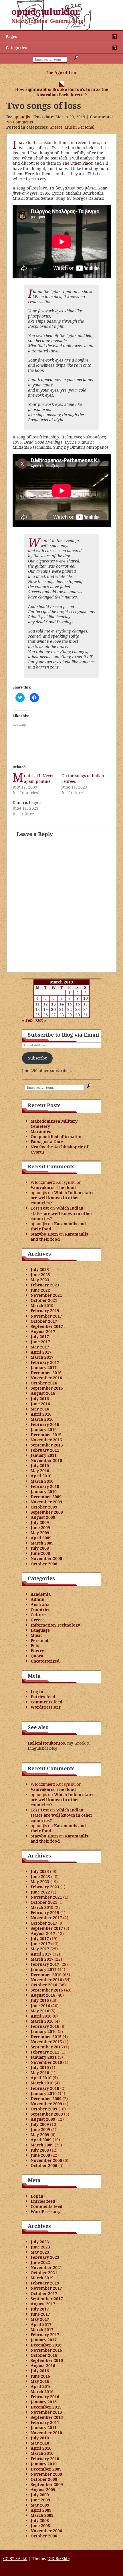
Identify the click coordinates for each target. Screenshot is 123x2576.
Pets (35, 1646)
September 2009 (47, 1512)
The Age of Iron (62, 72)
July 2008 (40, 1548)
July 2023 (40, 1269)
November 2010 (46, 1460)
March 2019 (42, 1305)
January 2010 (44, 1491)
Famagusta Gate (47, 1142)
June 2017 (40, 1342)
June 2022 (40, 1290)
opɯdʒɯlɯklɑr (46, 12)
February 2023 (45, 1285)
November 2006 (46, 1558)
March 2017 (42, 1357)
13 (53, 1004)
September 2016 (47, 1388)
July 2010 (40, 1465)
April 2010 (41, 1476)
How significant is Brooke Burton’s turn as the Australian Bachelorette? (62, 92)
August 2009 (43, 1517)
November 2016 (46, 1378)
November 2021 (46, 1295)
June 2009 (40, 1528)
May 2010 (40, 1471)
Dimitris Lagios (27, 802)
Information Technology (55, 1625)
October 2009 (44, 1507)
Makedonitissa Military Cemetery (54, 1124)
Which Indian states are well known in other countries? (63, 1198)
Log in (37, 1692)
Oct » (41, 1020)
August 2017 (43, 1331)
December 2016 (46, 1373)
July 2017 (40, 1337)
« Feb (27, 1020)
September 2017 (47, 1326)
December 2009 (46, 1497)
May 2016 (40, 1409)
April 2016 (41, 1414)
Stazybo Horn (44, 1234)
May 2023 (40, 1280)
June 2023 (40, 1275)
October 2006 (44, 1564)
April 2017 (41, 1352)
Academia (41, 1594)
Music (70, 127)
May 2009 (40, 1533)
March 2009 (42, 1543)
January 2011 (44, 1455)
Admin (37, 1599)
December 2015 (46, 1435)
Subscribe (37, 1058)
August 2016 (43, 1393)
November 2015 (46, 1440)
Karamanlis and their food (58, 1226)
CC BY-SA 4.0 (15, 2558)
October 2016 (44, 1383)
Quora (37, 1656)
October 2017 (44, 1321)
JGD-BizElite (58, 2558)
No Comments (20, 122)
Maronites (41, 1131)
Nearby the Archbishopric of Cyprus (59, 1149)
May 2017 (40, 1347)
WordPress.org (46, 1707)
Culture (38, 1615)
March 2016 (42, 1419)
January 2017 (44, 1367)
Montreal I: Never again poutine (39, 778)
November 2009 (46, 1502)
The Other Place (77, 163)
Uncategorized (45, 1661)
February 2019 (45, 1311)
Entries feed (43, 1697)
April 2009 (41, 1538)
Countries (40, 1610)
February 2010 (45, 1486)
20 (53, 1009)
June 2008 (40, 1553)
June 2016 (40, 1404)
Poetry (37, 1651)
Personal (86, 127)
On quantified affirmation (57, 1137)
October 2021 (44, 1300)
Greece (56, 127)
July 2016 (40, 1399)
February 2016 (45, 1424)
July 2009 (40, 1522)
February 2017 (45, 1362)
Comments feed (46, 1702)
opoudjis (22, 117)
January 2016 (44, 1429)
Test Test (40, 1208)
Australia (40, 1604)
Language (40, 1630)
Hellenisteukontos (46, 1743)
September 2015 (47, 1445)
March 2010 (42, 1481)
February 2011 (45, 1450)
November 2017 (46, 1316)
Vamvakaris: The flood (53, 1187)
